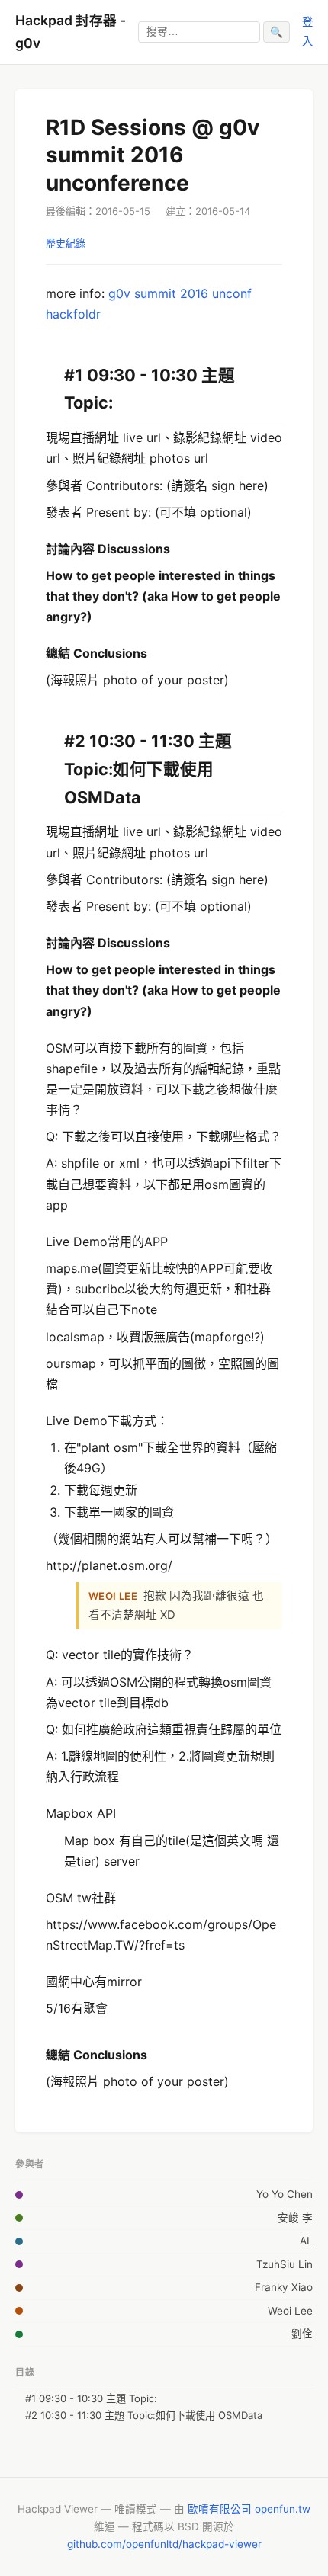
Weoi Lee (290, 2311)
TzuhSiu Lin (285, 2264)
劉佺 (302, 2334)
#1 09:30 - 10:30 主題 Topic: (91, 2398)
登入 (307, 31)
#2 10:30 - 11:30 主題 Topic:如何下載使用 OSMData (144, 2415)
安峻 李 (295, 2218)
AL (306, 2241)
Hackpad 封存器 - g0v (71, 32)
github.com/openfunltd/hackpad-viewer (164, 2544)
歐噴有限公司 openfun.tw (249, 2509)
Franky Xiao (284, 2287)
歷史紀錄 (66, 243)
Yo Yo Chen (285, 2194)
